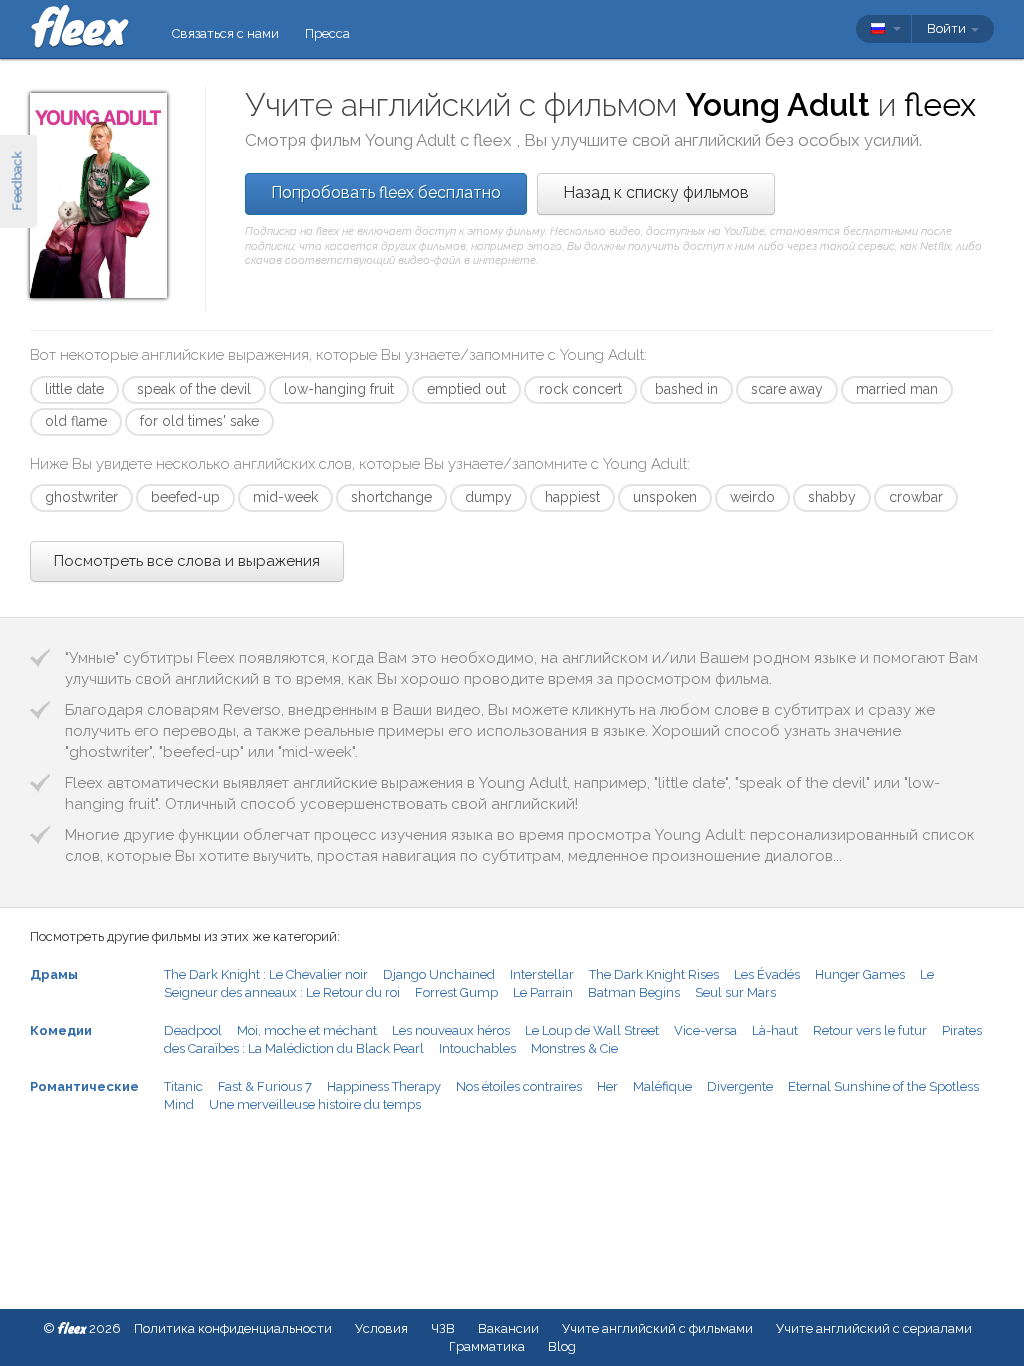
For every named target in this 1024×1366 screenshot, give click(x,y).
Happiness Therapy (384, 1086)
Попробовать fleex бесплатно (386, 192)
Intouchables (477, 1048)
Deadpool (193, 1030)
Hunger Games (860, 974)
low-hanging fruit (339, 389)
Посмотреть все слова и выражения (187, 561)
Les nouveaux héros (451, 1030)
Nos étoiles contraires (519, 1086)
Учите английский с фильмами (657, 1328)
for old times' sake (199, 421)
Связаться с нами (225, 33)
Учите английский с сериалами (874, 1328)
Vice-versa (705, 1030)
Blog (562, 1346)
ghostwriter (81, 497)
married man (897, 389)
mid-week (285, 497)
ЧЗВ (443, 1328)
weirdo (752, 497)
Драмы (54, 974)
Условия (381, 1328)
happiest (572, 497)
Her (607, 1086)
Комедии (61, 1030)
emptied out (466, 389)
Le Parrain (543, 992)
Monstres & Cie (574, 1048)
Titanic (183, 1086)
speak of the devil (194, 389)
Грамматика (487, 1346)
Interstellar (542, 974)
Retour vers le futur (870, 1030)
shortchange (391, 497)
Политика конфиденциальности (233, 1328)
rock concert (580, 389)
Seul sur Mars (735, 992)
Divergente (740, 1086)
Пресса (327, 33)
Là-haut (775, 1030)
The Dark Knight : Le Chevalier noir (266, 974)
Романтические (84, 1086)
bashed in (686, 389)
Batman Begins (634, 992)
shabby (832, 497)
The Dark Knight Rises (654, 974)
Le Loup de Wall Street (592, 1030)
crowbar (916, 497)
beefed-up (185, 497)
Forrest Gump (456, 992)
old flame (76, 421)
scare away (787, 389)
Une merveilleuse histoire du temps (315, 1104)
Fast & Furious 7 (265, 1086)
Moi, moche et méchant (307, 1030)
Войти (948, 28)
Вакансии (508, 1328)
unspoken (665, 497)
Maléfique (662, 1086)
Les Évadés (767, 974)
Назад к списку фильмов (656, 192)
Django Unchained (439, 974)
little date (74, 389)
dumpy (488, 497)
